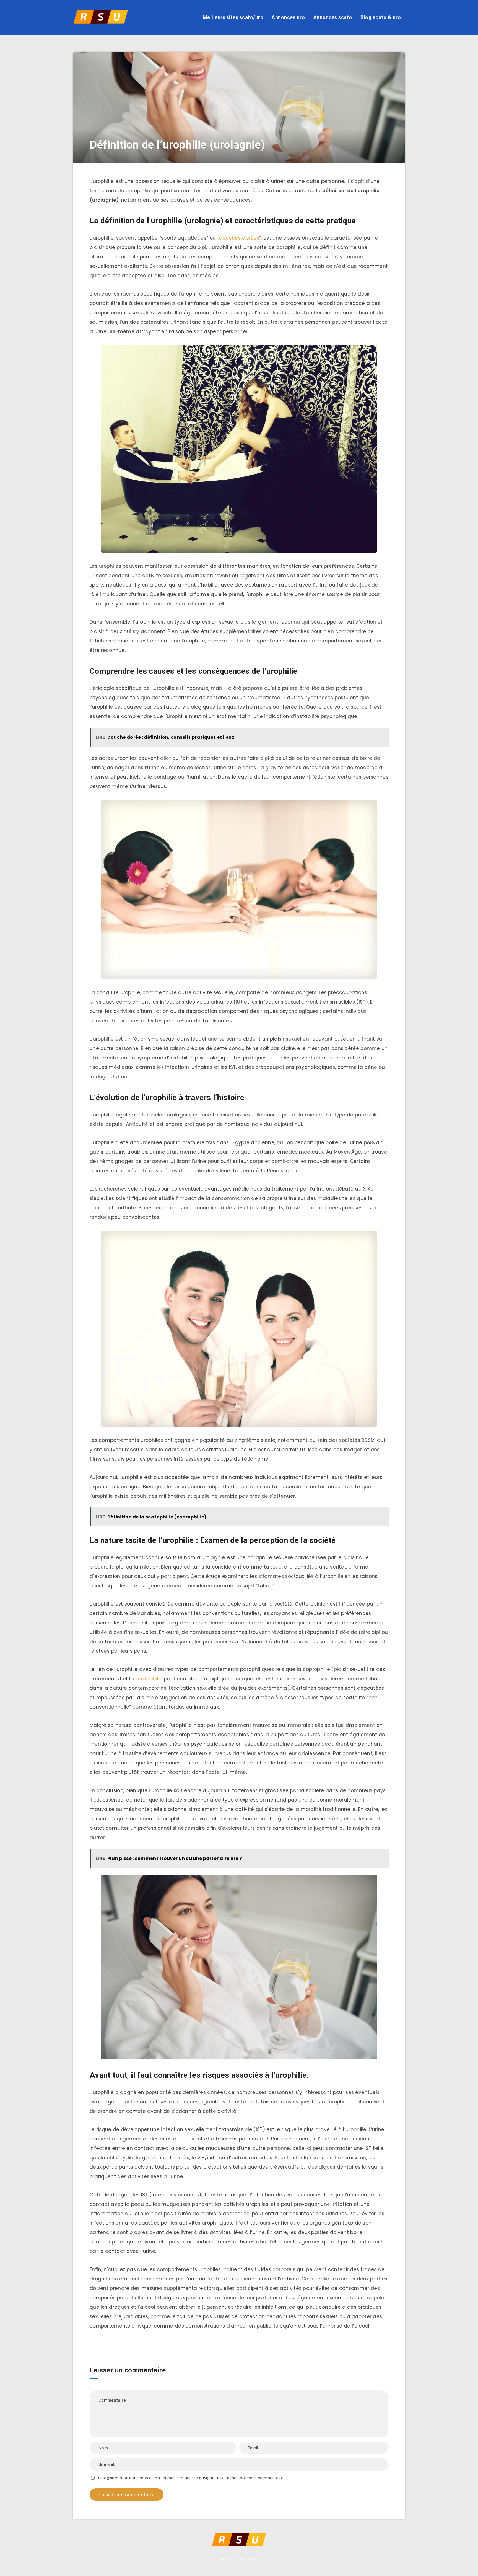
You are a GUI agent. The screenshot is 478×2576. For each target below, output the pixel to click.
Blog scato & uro (381, 17)
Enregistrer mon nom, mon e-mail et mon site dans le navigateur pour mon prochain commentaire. (191, 2478)
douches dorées (239, 238)
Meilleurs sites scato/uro (233, 17)
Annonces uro (288, 17)
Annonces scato (333, 17)
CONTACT (229, 2559)
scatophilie (149, 1679)
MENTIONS (249, 2559)
